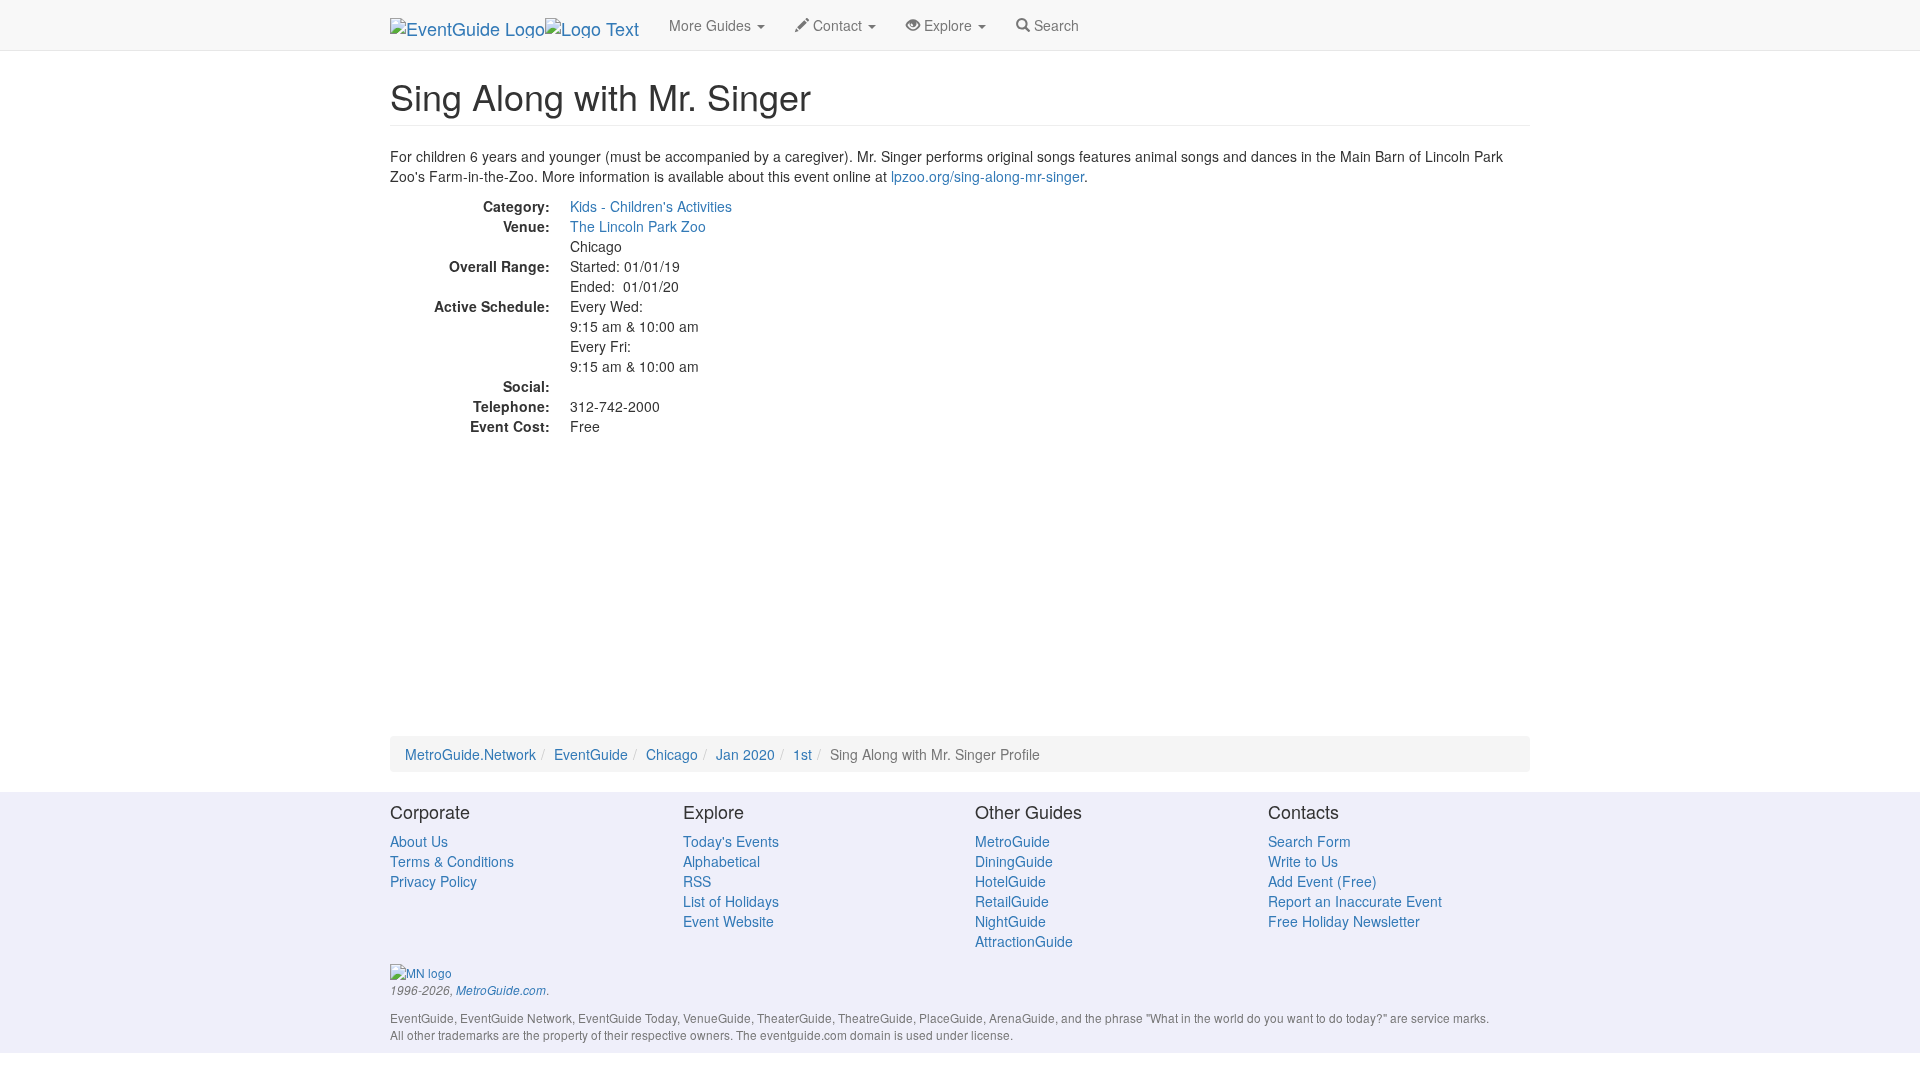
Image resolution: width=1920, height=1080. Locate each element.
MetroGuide (1012, 841)
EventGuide (591, 754)
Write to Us (1303, 861)
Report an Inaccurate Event (1355, 901)
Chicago (672, 754)
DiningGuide (1014, 861)
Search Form (1309, 841)
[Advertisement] (960, 596)
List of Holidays (731, 901)
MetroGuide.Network (470, 754)
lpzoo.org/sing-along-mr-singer (987, 176)
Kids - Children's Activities (651, 206)
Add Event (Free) (1322, 881)
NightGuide (1010, 921)
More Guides (712, 25)
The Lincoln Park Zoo (638, 226)
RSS (697, 881)
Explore (948, 25)
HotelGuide (1010, 881)
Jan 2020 (745, 754)
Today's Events (731, 841)
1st (802, 754)
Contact (837, 25)
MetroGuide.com (501, 990)
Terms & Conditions (452, 861)
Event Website (728, 921)
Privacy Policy (433, 881)
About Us (419, 841)
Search (1054, 25)
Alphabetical (721, 861)
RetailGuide (1012, 901)
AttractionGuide (1024, 941)
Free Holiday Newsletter (1344, 921)
